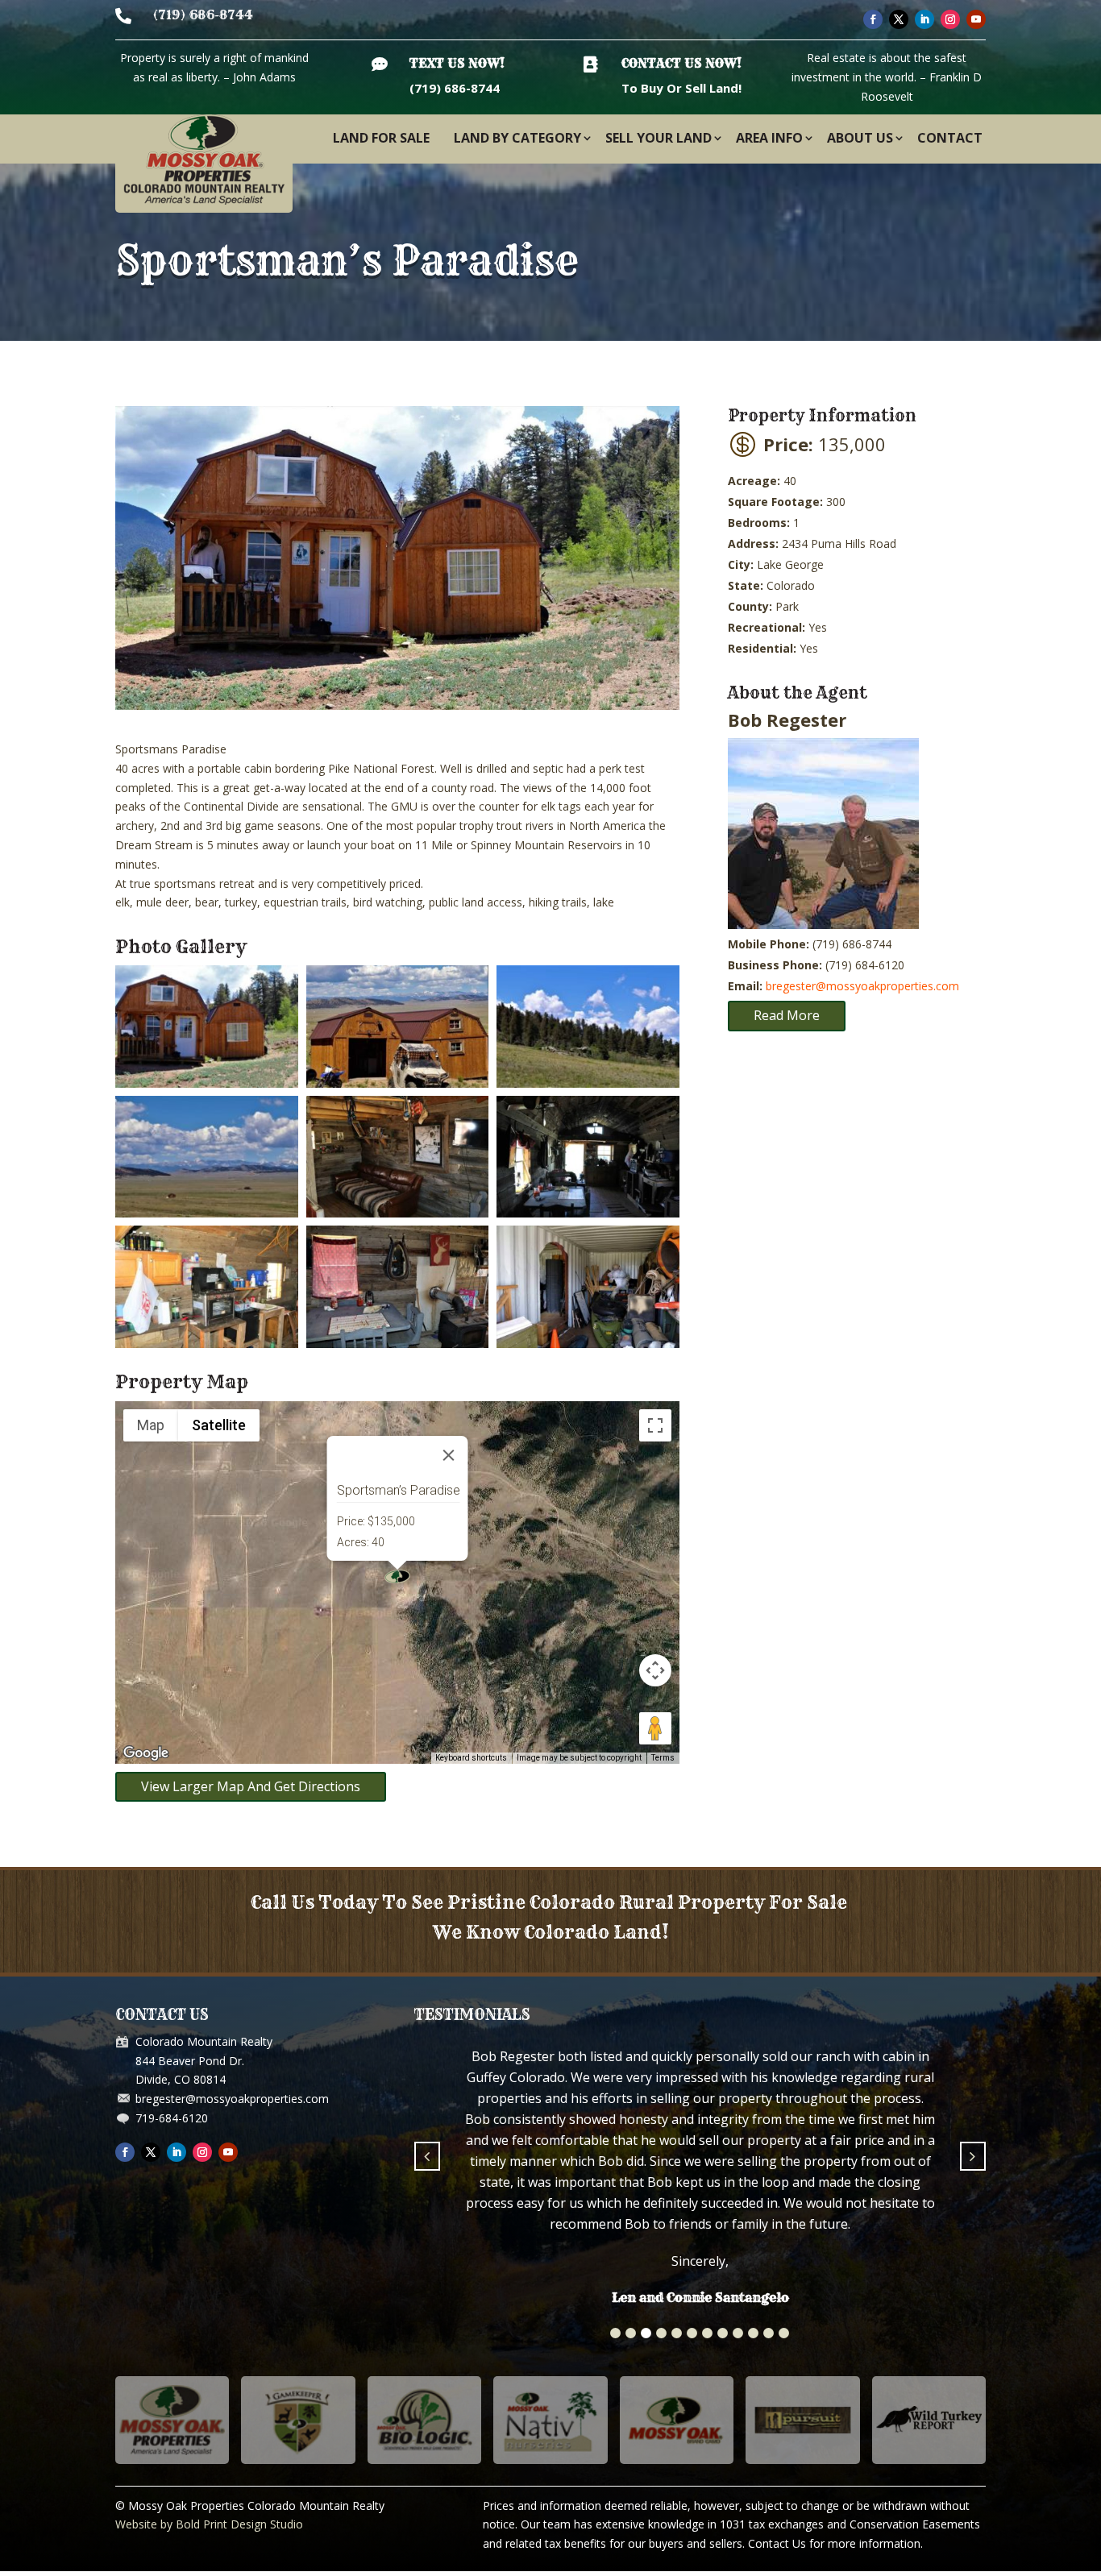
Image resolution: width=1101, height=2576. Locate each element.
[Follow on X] (899, 19)
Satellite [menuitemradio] (219, 1425)
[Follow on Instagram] (950, 19)
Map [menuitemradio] (151, 1425)
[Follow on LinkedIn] (924, 19)
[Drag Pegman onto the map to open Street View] (655, 1728)
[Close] (449, 1455)
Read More (787, 1015)
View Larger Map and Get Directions (251, 1786)
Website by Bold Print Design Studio (209, 2403)
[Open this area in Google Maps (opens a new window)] (146, 1753)
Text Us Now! (457, 63)
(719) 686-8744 (203, 15)
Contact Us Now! (681, 63)
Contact (950, 138)
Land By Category (517, 138)
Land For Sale (381, 138)
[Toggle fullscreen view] (655, 1425)
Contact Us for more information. (835, 2423)
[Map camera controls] (655, 1670)
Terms (663, 1758)
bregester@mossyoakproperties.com (862, 986)
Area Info (769, 138)
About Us (860, 138)
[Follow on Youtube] (976, 19)
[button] (615, 2212)
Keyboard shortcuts (471, 1758)
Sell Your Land (659, 138)
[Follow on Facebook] (873, 19)
